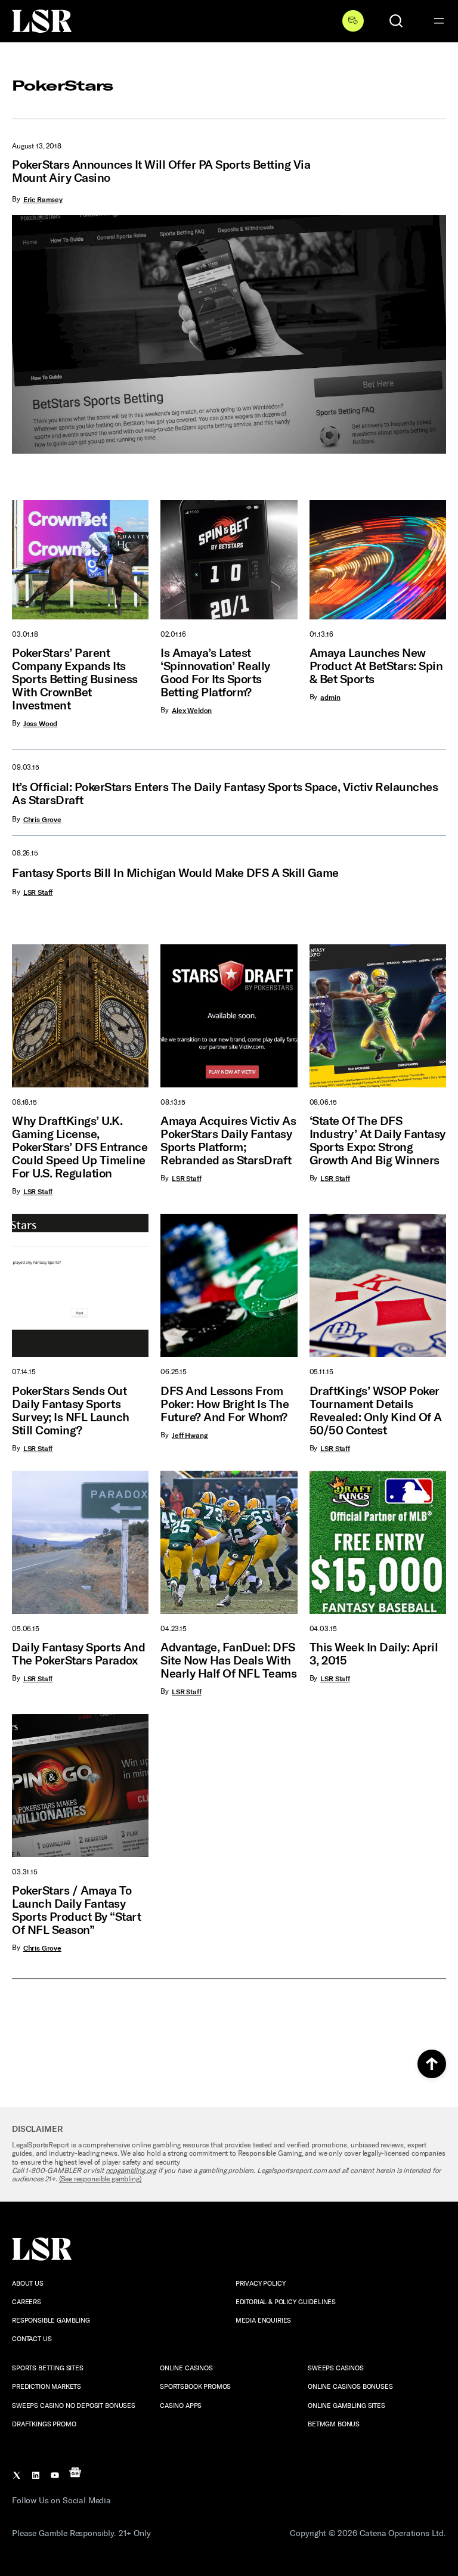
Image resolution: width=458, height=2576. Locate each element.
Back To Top (432, 2064)
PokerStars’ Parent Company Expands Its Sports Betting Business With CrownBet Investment (75, 679)
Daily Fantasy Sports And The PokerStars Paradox (78, 1654)
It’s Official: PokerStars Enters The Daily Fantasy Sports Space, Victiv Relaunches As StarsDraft (225, 793)
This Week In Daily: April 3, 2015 (374, 1654)
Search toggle (396, 21)
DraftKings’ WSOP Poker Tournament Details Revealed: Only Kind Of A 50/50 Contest (376, 1411)
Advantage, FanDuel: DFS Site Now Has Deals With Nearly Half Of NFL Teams (228, 1660)
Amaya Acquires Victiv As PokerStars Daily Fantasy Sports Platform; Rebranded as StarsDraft (228, 1140)
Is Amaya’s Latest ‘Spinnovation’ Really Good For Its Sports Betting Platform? (215, 672)
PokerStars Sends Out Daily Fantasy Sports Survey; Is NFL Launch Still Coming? (71, 1411)
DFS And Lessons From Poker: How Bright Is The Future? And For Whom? (225, 1404)
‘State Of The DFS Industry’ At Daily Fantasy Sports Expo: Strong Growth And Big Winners (377, 1140)
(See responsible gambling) (100, 2179)
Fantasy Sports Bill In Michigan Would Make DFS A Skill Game (175, 873)
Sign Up (353, 21)
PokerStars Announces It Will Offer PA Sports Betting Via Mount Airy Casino (161, 171)
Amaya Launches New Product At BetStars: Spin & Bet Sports (376, 666)
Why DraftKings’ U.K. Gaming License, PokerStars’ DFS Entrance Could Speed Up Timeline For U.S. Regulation (80, 1147)
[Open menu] (439, 21)
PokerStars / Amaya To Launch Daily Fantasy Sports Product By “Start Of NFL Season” (76, 1910)
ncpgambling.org (131, 2171)
